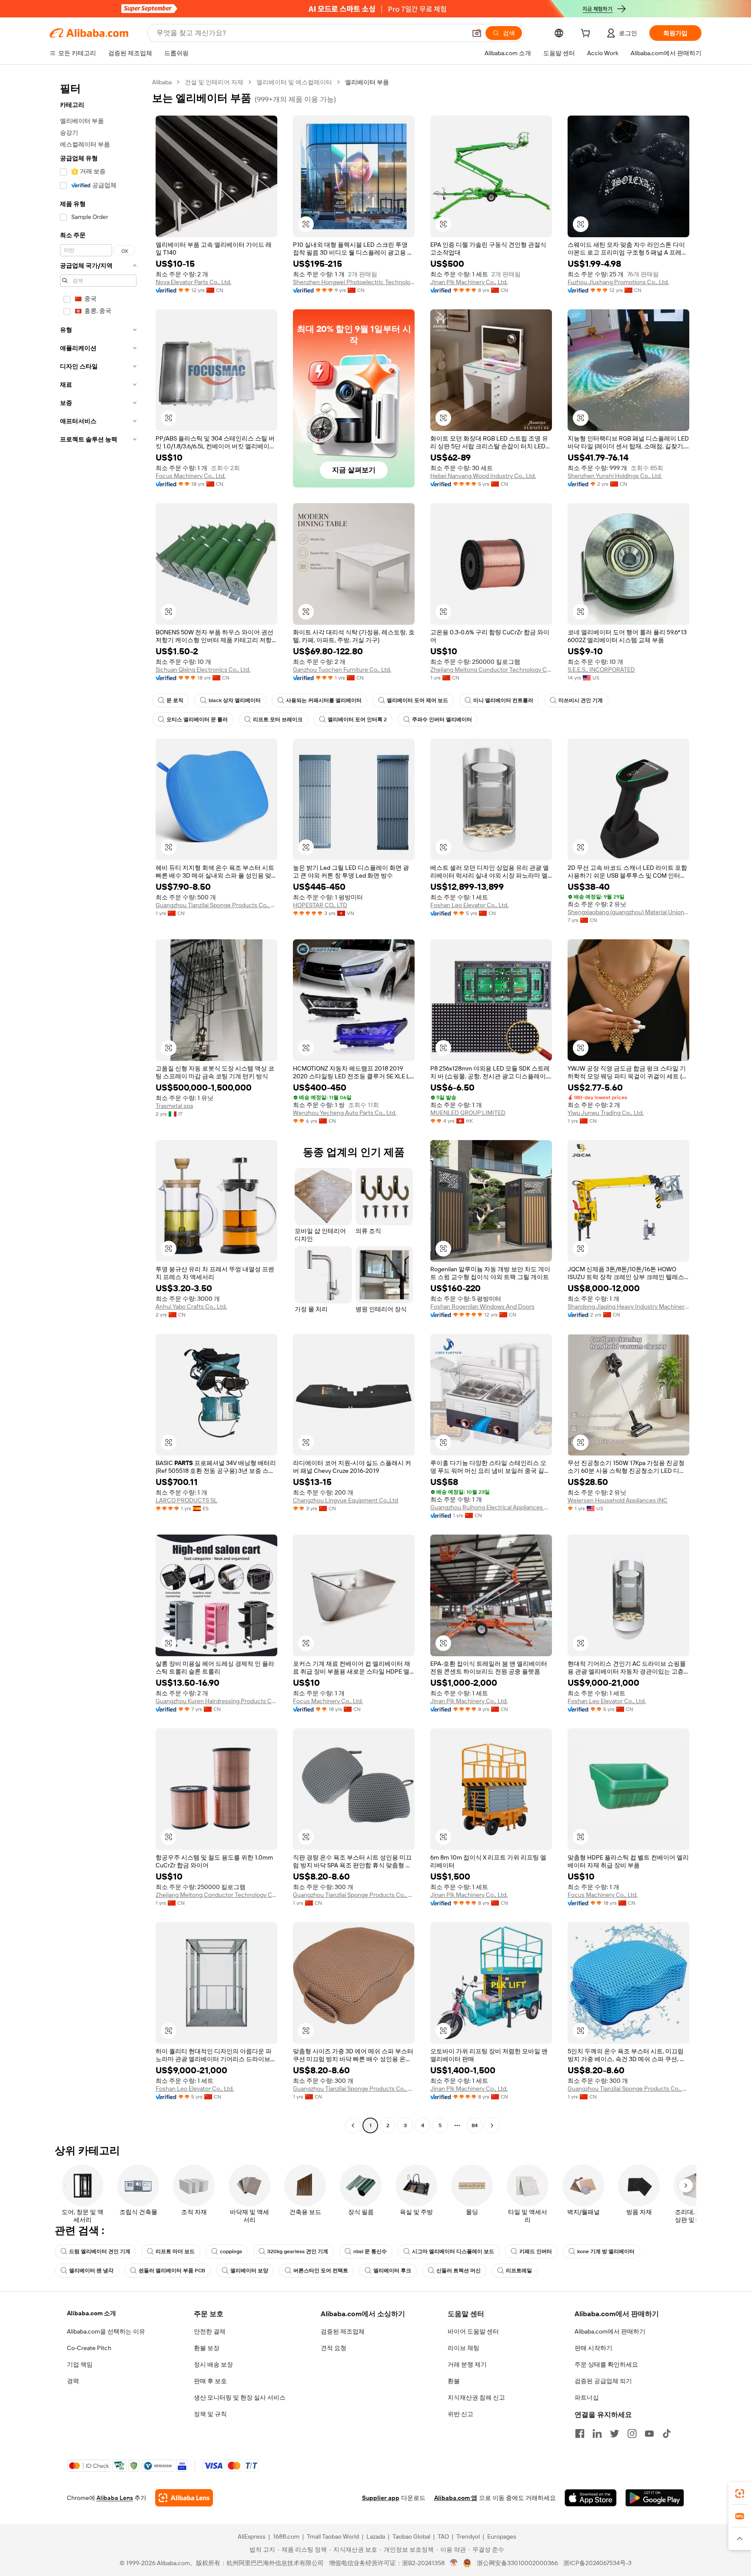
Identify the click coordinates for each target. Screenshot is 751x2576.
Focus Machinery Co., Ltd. (191, 476)
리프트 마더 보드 (175, 2251)
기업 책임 (80, 2364)
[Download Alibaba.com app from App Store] (591, 2498)
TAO (443, 2536)
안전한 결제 (210, 2331)
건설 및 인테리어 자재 (214, 82)
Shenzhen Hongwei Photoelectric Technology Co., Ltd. (354, 282)
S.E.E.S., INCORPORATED (601, 670)
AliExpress (252, 2536)
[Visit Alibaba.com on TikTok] (667, 2433)
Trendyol (468, 2536)
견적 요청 (334, 2348)
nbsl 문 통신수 (370, 2251)
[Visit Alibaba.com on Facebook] (580, 2433)
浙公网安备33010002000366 (517, 2563)
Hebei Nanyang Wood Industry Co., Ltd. (483, 476)
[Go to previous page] (353, 2125)
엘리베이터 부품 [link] (367, 82)
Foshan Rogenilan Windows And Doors (482, 1306)
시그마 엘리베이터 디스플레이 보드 (453, 2251)
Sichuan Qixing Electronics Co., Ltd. (203, 670)
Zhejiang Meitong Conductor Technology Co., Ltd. (491, 670)
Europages (502, 2536)
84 (475, 2125)
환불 (454, 2381)
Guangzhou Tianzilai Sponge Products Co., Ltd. (216, 905)
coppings (231, 2251)
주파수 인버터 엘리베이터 (442, 719)
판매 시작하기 (593, 2348)
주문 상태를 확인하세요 (606, 2364)
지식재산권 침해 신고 (476, 2397)
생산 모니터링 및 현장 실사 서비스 (240, 2397)
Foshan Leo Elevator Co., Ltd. (469, 905)
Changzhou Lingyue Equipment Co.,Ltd (346, 1500)
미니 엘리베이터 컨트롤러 (503, 700)
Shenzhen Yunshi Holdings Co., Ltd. (615, 476)
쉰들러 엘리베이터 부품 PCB (172, 2271)
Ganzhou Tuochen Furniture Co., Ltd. (342, 670)
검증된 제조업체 (343, 2331)
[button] (477, 33)
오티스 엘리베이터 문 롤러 (197, 719)
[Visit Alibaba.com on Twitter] (615, 2433)
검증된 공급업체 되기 (603, 2381)
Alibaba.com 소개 (91, 2313)
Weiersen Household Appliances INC (618, 1500)
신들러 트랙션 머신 (459, 2271)
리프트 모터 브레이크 (278, 719)
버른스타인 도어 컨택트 (321, 2271)
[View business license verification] (454, 2563)
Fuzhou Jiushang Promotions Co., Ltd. (618, 282)
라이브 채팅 (464, 2348)
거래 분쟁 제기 (467, 2364)
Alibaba (162, 82)
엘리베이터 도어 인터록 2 (357, 719)
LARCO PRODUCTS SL (186, 1500)
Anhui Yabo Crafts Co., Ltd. (191, 1306)
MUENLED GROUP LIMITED (468, 1113)
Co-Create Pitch (89, 2348)
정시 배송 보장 (213, 2364)
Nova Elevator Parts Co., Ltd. (193, 282)
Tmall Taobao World (333, 2536)
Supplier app (381, 2498)
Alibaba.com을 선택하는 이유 (106, 2331)
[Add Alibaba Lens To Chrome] (184, 2498)
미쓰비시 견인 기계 (581, 700)
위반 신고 (460, 2414)
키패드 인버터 (536, 2251)
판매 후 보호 (210, 2381)
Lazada (376, 2536)
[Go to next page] (492, 2125)
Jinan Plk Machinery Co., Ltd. (469, 282)
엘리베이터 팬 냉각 (91, 2271)
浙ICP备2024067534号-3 (597, 2563)
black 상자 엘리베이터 (235, 700)
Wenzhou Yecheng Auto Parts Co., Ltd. (345, 1113)
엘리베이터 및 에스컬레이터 (294, 82)
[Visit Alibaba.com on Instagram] (632, 2433)
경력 (73, 2381)
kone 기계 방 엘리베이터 (606, 2251)
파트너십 (587, 2397)
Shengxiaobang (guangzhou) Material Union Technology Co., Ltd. (628, 912)
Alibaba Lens (115, 2498)
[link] (740, 2493)
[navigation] (98, 1105)
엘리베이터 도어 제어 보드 (417, 700)
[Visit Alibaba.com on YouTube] (649, 2433)
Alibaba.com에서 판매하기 (610, 2331)
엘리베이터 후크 (392, 2271)
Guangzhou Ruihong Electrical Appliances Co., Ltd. (491, 1507)
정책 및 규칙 (210, 2414)
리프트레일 (519, 2271)
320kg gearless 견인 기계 (298, 2251)
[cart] (587, 34)
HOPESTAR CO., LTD (320, 905)
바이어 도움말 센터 (473, 2331)
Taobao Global (411, 2536)
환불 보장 (207, 2348)
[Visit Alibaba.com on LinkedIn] (597, 2433)
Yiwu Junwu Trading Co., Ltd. (606, 1113)
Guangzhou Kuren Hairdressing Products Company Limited (216, 1701)
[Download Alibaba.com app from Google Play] (655, 2498)
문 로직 (175, 700)
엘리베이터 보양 (249, 2271)
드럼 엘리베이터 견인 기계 (100, 2251)
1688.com (286, 2536)
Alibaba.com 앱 (456, 2498)
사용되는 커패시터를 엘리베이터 (324, 700)
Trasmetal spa (174, 1106)
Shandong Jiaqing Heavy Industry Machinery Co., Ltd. (628, 1306)
